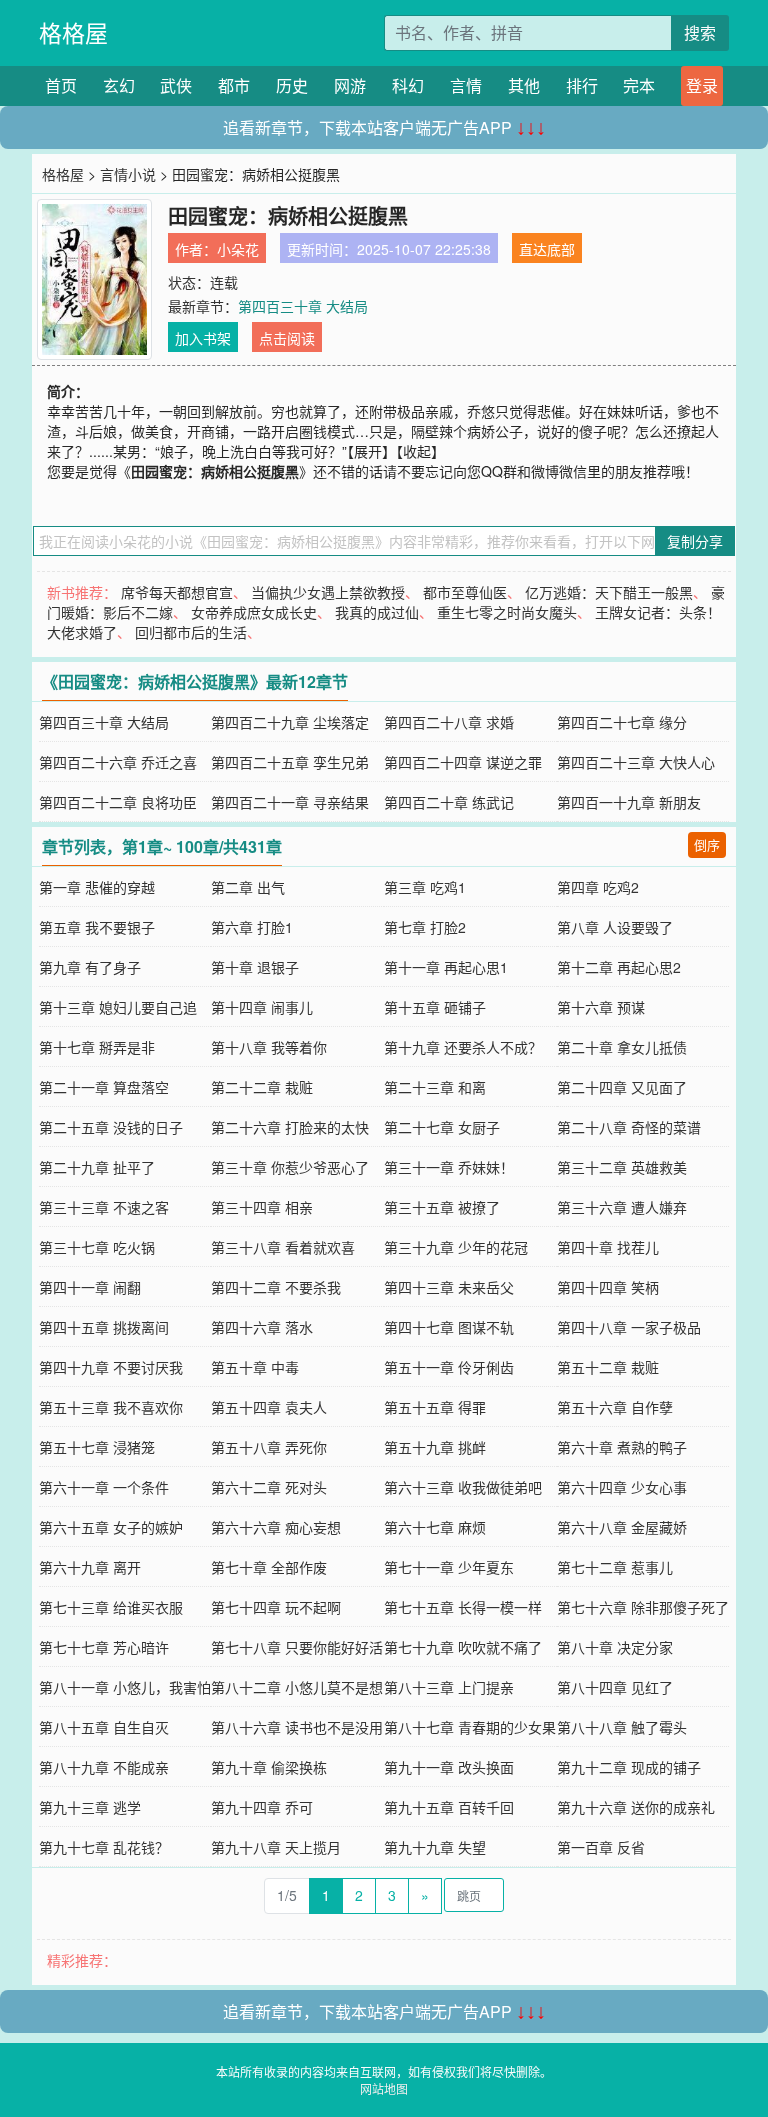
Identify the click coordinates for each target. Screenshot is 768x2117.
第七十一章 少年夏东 (449, 1567)
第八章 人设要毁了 (615, 927)
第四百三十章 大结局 (303, 306)
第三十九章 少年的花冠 (456, 1247)
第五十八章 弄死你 (269, 1447)
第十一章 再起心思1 (446, 967)
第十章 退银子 (255, 967)
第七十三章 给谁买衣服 (111, 1607)
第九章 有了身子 (90, 967)
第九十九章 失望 (435, 1847)
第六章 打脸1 (252, 927)
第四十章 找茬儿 (608, 1247)
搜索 (700, 32)
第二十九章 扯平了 (97, 1167)
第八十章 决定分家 (615, 1647)
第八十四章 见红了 (615, 1687)
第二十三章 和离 (435, 1087)
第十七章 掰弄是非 (97, 1047)
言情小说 (128, 174)
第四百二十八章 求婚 (449, 722)
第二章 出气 (248, 887)
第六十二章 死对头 (269, 1487)
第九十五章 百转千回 (449, 1807)
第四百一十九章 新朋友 (629, 802)
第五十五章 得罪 (435, 1407)
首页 (61, 85)
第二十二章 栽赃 (262, 1087)
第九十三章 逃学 (90, 1807)
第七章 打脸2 (425, 927)
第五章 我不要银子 (97, 927)
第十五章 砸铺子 (435, 1007)
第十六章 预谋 (601, 1007)
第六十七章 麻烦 (435, 1527)
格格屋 (73, 32)
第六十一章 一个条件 (104, 1487)
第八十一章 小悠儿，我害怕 (125, 1687)
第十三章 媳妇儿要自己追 (118, 1007)
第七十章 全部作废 (269, 1567)
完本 (639, 85)
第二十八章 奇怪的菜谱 (629, 1127)
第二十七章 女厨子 (442, 1127)
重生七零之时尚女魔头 (507, 612)
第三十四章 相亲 (262, 1207)
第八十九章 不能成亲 (104, 1767)
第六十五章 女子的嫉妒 (111, 1527)
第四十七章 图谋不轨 (449, 1327)
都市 (234, 85)
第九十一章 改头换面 (449, 1767)
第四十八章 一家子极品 (629, 1327)
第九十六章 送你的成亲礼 (636, 1807)
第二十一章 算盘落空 (104, 1087)
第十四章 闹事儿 (262, 1007)
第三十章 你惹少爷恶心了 (290, 1167)
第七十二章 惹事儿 (615, 1567)
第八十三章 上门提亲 (449, 1687)
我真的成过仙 (377, 612)
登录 (702, 85)
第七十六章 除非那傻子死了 (643, 1607)
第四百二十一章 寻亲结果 (290, 802)
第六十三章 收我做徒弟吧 (463, 1487)
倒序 (707, 844)
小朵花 (238, 249)
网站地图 (384, 2088)
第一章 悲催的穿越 (97, 887)
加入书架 (203, 338)
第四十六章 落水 (262, 1327)
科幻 (408, 85)
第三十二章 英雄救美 (622, 1167)
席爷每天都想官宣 (177, 592)
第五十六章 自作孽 (615, 1407)
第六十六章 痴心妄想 (276, 1527)
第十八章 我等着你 (269, 1047)
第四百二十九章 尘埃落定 (290, 722)
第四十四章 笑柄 (608, 1287)
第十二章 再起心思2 (619, 967)
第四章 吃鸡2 (598, 887)
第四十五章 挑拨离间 (104, 1327)
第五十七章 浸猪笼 (97, 1447)
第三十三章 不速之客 (104, 1207)
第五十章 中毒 (255, 1367)
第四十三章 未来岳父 (449, 1287)
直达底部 (547, 249)
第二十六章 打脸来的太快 (290, 1127)
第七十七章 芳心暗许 (104, 1647)
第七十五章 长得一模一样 (463, 1607)
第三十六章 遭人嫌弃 (622, 1207)
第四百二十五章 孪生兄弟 (290, 762)
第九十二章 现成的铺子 (629, 1767)
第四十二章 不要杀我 (276, 1287)
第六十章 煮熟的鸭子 (622, 1447)
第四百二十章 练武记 (449, 802)
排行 (582, 85)
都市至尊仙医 (465, 592)
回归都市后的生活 (191, 632)
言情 (466, 85)
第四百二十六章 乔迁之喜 (118, 762)
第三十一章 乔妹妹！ (449, 1167)
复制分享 (695, 541)
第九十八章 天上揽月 (276, 1847)
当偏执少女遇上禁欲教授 (328, 592)
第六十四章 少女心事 (622, 1487)
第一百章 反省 (601, 1847)
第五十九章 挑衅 (435, 1447)
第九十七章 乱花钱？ (104, 1847)
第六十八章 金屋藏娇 (622, 1527)
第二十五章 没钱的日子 (111, 1127)
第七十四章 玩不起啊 (276, 1607)
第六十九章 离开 (90, 1567)
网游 (350, 85)
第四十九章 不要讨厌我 (111, 1367)
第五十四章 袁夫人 (269, 1407)
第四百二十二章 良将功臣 (118, 802)
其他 (524, 85)
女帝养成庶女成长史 (254, 612)
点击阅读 (287, 338)
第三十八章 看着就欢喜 (283, 1247)
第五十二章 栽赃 (608, 1367)
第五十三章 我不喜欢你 (111, 1407)
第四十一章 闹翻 (90, 1287)
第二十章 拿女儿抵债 (622, 1047)
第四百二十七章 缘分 (622, 722)
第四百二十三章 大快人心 (636, 762)
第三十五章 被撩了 (442, 1207)
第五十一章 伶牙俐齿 (449, 1367)
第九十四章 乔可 (262, 1807)
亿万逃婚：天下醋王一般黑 (609, 592)
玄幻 (119, 85)
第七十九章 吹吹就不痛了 (463, 1647)
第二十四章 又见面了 (622, 1087)
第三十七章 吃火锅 (97, 1247)
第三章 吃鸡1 (425, 887)
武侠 (176, 85)
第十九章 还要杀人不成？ (463, 1047)
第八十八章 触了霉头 (622, 1727)
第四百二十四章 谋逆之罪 (463, 762)
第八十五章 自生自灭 (104, 1727)
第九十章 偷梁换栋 (269, 1767)
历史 (292, 85)
